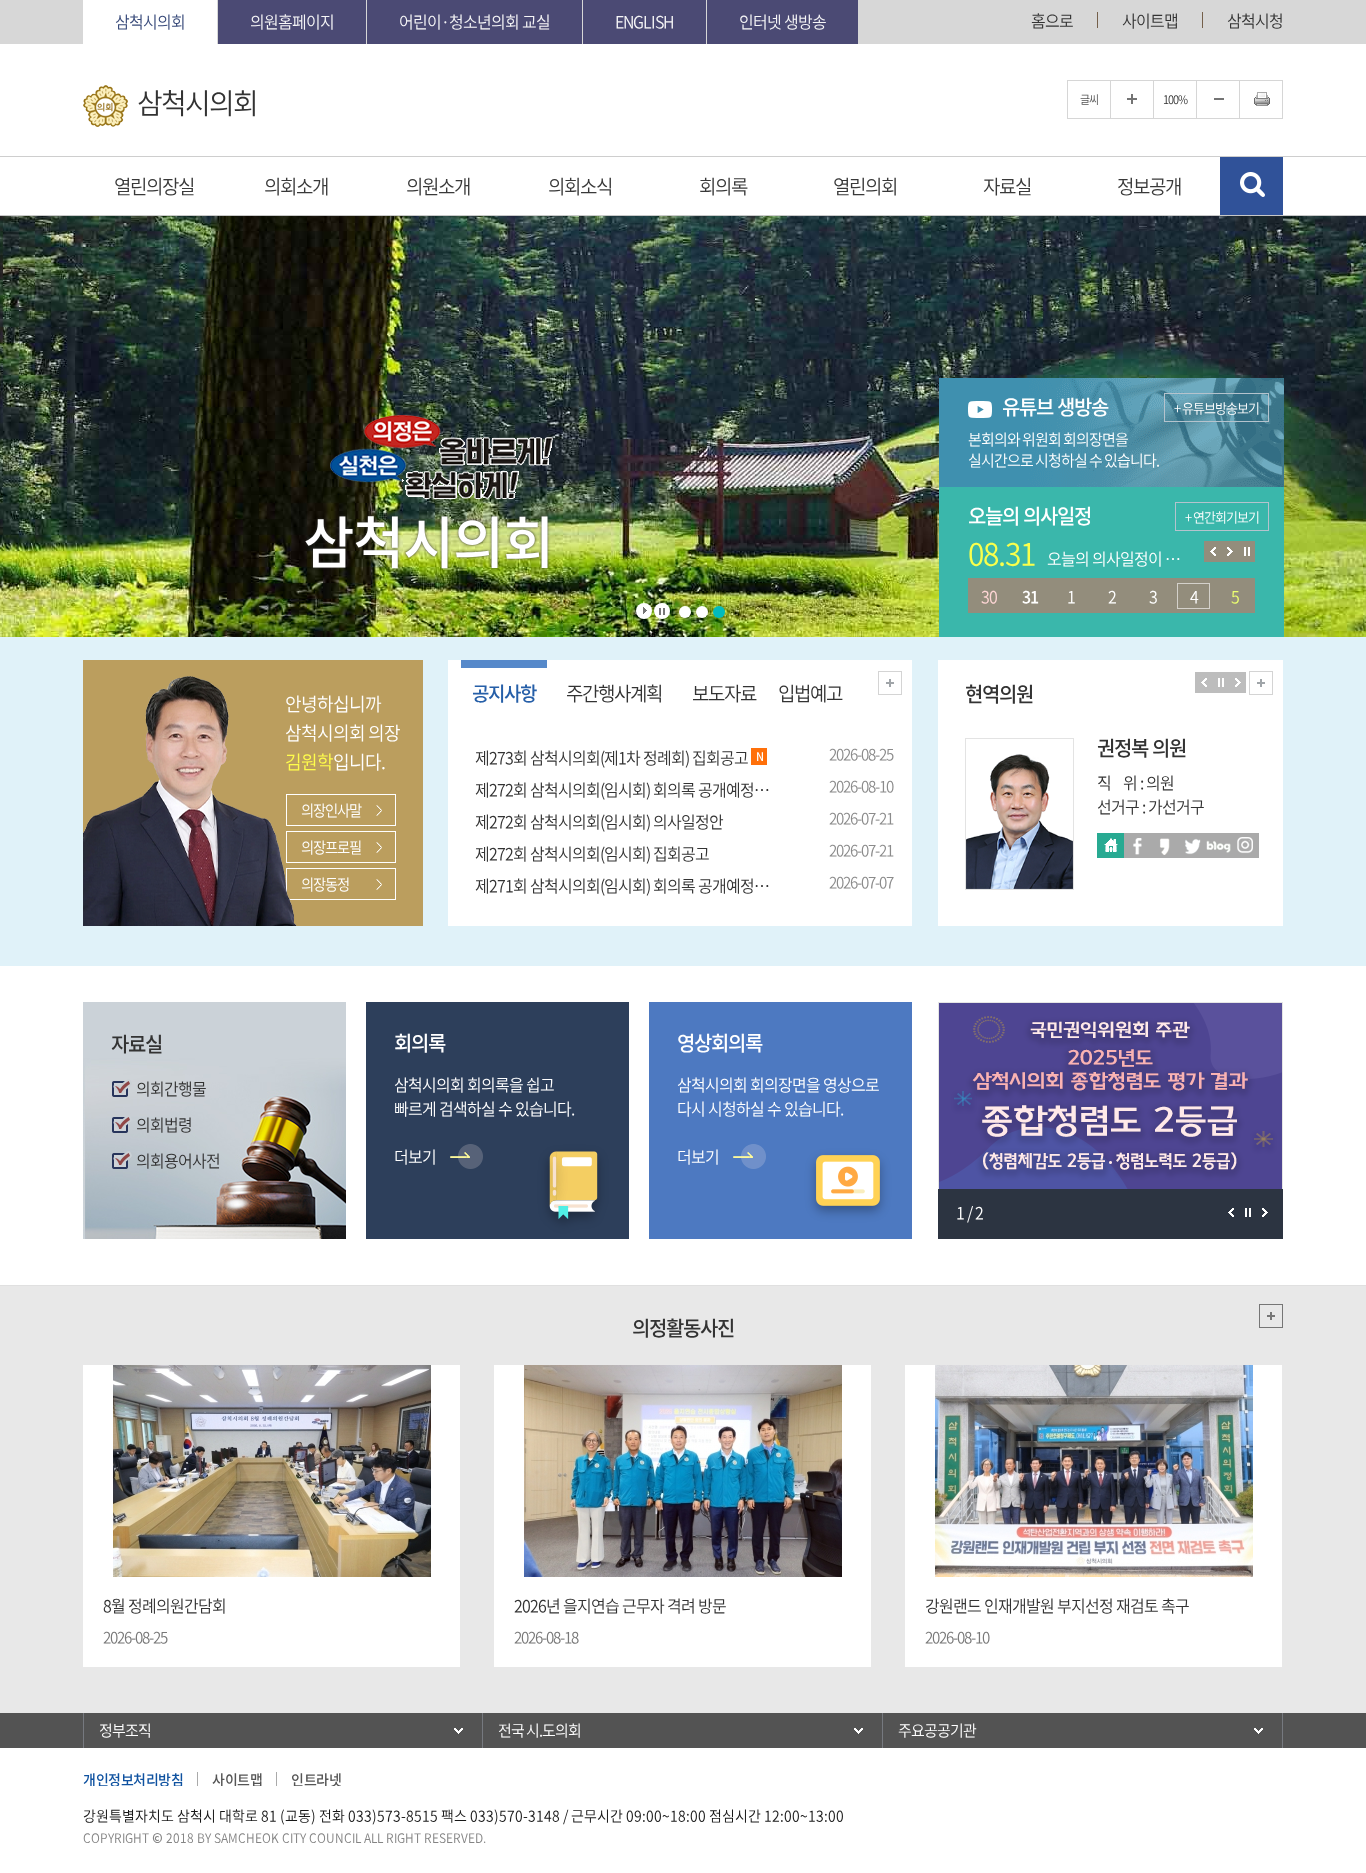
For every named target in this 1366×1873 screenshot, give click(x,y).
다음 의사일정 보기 (1229, 551)
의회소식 (580, 186)
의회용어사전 (178, 1160)
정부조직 (125, 1730)
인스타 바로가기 (1245, 845)
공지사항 (504, 693)
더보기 (890, 683)
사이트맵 (1150, 20)
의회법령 (164, 1124)
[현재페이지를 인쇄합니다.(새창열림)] (1261, 99)
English (644, 21)
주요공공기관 (937, 1730)
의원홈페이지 (292, 21)
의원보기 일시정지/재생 (1220, 682)
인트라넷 (316, 1779)
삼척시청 (1255, 20)
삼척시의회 (150, 21)
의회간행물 (171, 1088)
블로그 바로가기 (1218, 845)
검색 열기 (1251, 186)
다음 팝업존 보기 (1264, 1212)
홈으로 (1052, 20)
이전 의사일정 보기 (1212, 551)
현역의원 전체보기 (1261, 683)
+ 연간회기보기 (1222, 516)
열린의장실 (154, 186)
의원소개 (438, 186)
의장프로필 (331, 847)
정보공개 (1149, 186)
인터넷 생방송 (782, 21)
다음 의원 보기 (1237, 682)
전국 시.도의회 (539, 1730)
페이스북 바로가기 (1137, 845)
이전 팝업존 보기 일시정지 (1230, 1212)
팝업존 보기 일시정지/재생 (1247, 1212)
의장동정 (325, 884)
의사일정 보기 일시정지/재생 (1246, 551)
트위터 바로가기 (1191, 845)
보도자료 (724, 693)
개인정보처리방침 (133, 1779)
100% (1175, 99)
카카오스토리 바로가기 (1164, 845)
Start (644, 611)
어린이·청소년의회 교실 (474, 21)
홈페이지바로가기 (1110, 845)
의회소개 (296, 186)
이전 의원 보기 (1203, 682)
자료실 (1007, 186)
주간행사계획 (614, 693)
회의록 (723, 186)
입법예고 (810, 693)
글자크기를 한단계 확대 (1132, 99)
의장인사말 (331, 810)
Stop (662, 611)
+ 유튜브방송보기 (1216, 407)
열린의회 (865, 186)
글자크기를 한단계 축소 (1218, 99)
